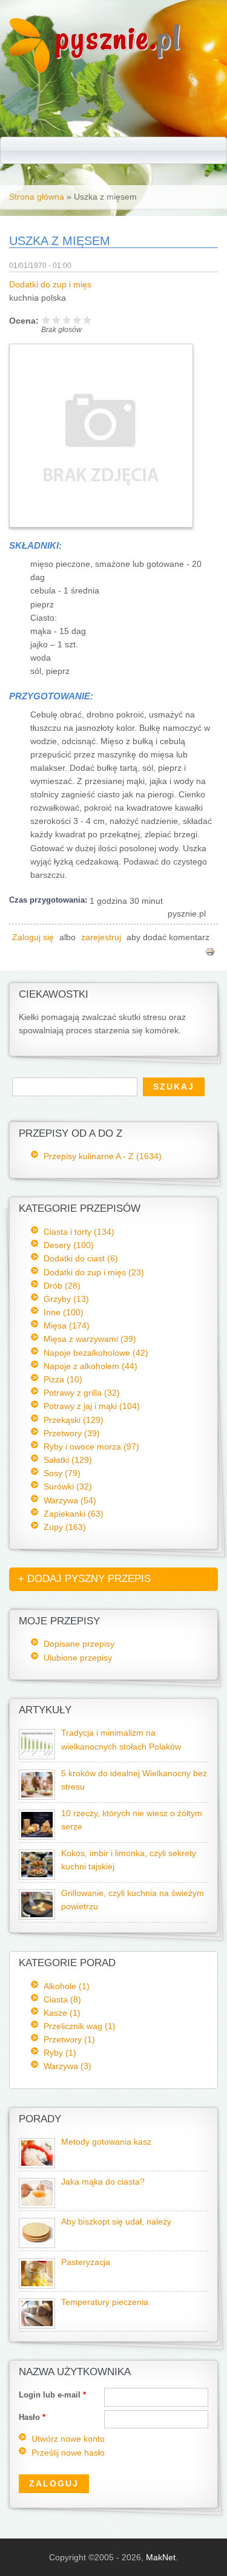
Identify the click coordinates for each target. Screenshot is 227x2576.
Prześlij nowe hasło (68, 2453)
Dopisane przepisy (79, 1644)
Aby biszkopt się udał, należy (116, 2222)
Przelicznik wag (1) (80, 2026)
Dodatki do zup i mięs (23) (94, 1272)
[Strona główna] (29, 70)
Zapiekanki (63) (74, 1514)
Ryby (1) (60, 2053)
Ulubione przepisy (78, 1658)
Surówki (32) (68, 1486)
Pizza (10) (63, 1379)
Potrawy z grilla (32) (82, 1393)
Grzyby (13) (66, 1299)
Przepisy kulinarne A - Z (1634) (103, 1156)
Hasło (32, 2417)
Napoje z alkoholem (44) (90, 1366)
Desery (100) (69, 1245)
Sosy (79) (62, 1473)
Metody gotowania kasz (106, 2142)
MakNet (161, 2557)
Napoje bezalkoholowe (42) (96, 1353)
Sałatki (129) (68, 1460)
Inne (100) (64, 1312)
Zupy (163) (65, 1527)
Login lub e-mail (52, 2395)
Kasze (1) (62, 2013)
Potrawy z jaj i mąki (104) (92, 1406)
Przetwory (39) (72, 1433)
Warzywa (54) (70, 1500)
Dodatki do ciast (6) (81, 1258)
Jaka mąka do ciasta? (103, 2182)
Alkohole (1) (67, 1986)
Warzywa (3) (67, 2066)
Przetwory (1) (69, 2039)
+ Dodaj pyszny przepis (84, 1579)
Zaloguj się (33, 937)
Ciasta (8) (62, 1999)
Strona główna (37, 197)
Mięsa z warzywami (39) (90, 1339)
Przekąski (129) (74, 1420)
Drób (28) (62, 1286)
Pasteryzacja (86, 2262)
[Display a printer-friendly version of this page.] (210, 951)
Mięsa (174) (67, 1326)
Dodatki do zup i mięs (50, 285)
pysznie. (118, 38)
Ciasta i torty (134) (79, 1232)
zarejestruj (101, 937)
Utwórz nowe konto (68, 2439)
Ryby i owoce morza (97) (91, 1447)
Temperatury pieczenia (105, 2302)
